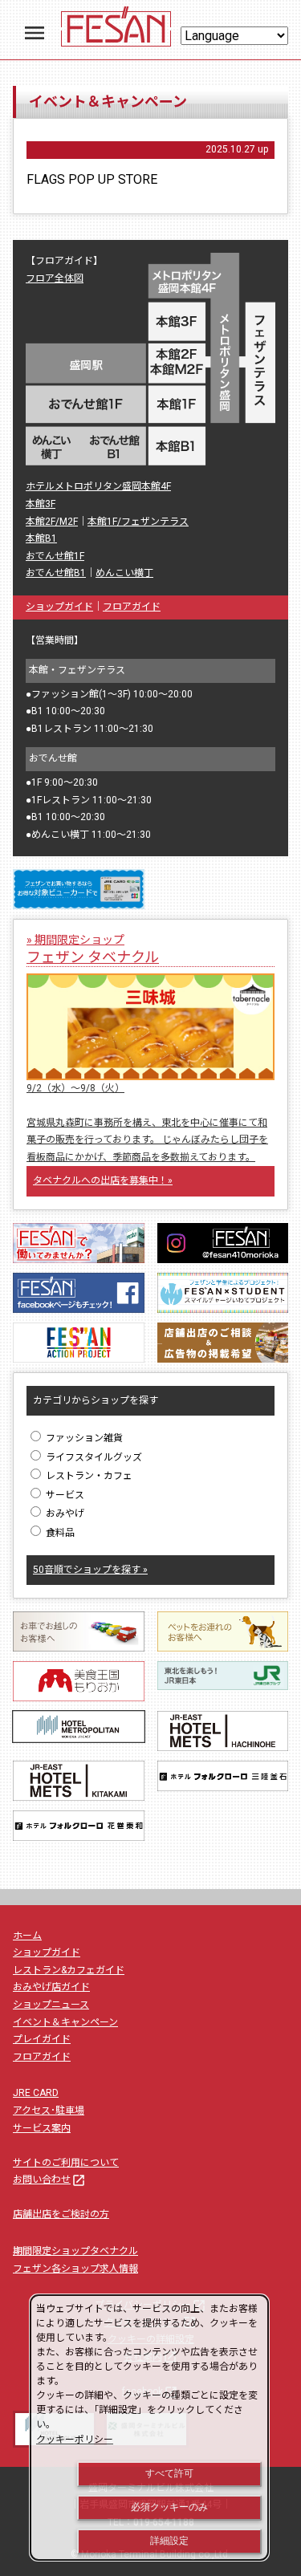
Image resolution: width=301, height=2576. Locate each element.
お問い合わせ (49, 2180)
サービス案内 (42, 2128)
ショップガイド (59, 607)
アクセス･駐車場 (49, 2111)
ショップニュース (51, 2005)
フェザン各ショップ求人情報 (75, 2269)
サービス (64, 1495)
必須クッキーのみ (169, 2507)
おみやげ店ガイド (51, 1987)
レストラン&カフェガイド (69, 1970)
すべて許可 (169, 2473)
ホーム (27, 1936)
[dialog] (149, 2428)
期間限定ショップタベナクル (75, 2251)
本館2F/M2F (52, 522)
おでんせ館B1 (56, 573)
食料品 (59, 1533)
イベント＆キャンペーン (65, 2022)
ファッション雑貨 (83, 1438)
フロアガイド (132, 607)
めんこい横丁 (124, 573)
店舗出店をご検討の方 (61, 2214)
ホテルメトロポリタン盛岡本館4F (98, 486)
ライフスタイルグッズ (93, 1457)
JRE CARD (36, 2093)
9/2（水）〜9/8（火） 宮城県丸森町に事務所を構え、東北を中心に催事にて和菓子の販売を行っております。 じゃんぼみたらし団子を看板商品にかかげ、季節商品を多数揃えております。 (147, 1123)
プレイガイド (42, 2039)
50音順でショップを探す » (90, 1570)
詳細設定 (169, 2541)
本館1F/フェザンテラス (138, 522)
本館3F (41, 504)
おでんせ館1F (55, 556)
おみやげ (64, 1514)
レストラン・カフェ (88, 1476)
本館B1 (41, 538)
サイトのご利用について (66, 2163)
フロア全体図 (55, 278)
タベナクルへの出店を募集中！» (103, 1180)
